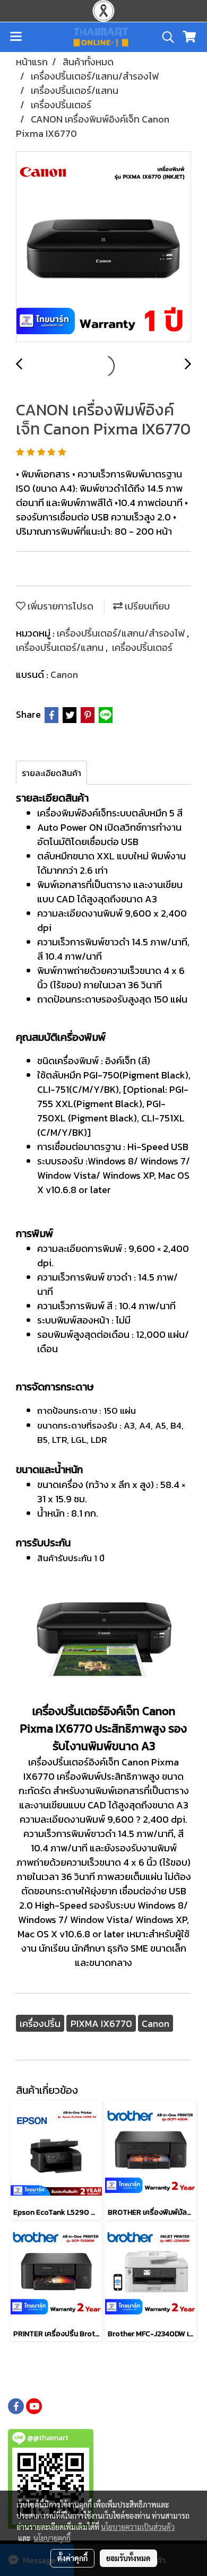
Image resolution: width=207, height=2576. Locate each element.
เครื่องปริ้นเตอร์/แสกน (61, 647)
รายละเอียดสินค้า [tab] (51, 773)
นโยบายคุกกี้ (52, 2538)
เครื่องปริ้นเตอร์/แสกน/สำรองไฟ (122, 633)
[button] (165, 37)
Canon (64, 675)
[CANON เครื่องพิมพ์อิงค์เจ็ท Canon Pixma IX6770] (103, 247)
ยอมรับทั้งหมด (128, 2558)
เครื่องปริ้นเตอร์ (142, 647)
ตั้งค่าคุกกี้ (72, 2558)
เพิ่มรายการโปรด (59, 606)
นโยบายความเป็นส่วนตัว (138, 2527)
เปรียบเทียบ (146, 606)
